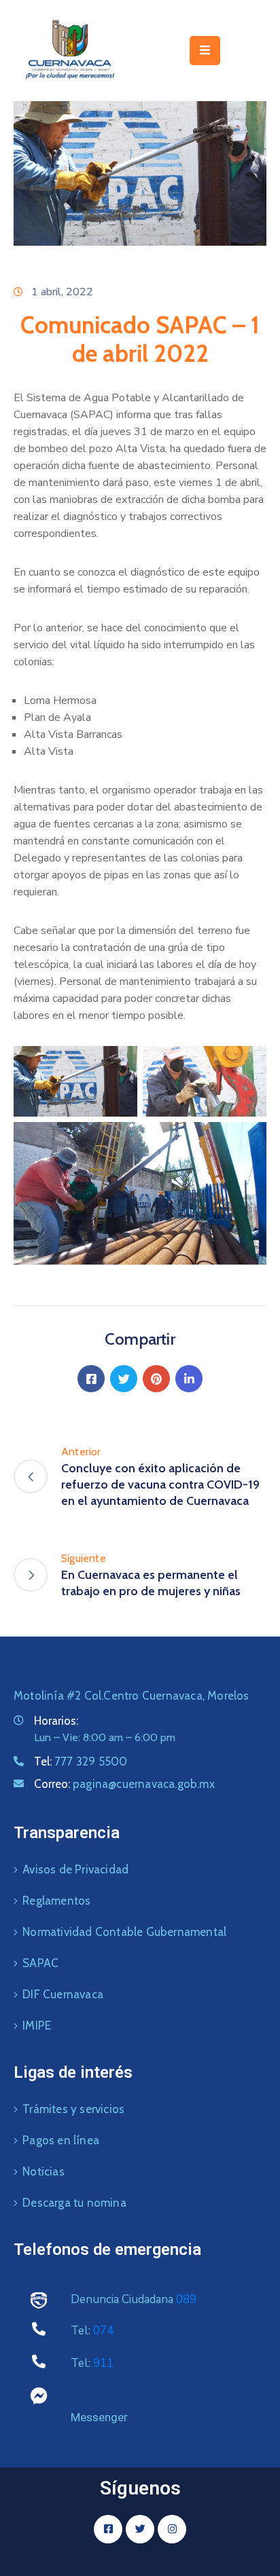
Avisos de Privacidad (75, 1869)
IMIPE (37, 2026)
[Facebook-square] (108, 2529)
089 (186, 2299)
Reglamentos (56, 1901)
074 (103, 2331)
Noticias (43, 2171)
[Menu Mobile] (205, 51)
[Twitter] (124, 1379)
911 (103, 2363)
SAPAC (40, 1963)
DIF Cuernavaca (63, 1994)
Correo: (124, 1784)
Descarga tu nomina (74, 2203)
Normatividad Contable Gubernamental (124, 1932)
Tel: (81, 1761)
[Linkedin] (189, 1379)
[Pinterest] (156, 1379)
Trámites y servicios (73, 2109)
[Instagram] (172, 2529)
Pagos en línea (61, 2140)
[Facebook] (91, 1379)
